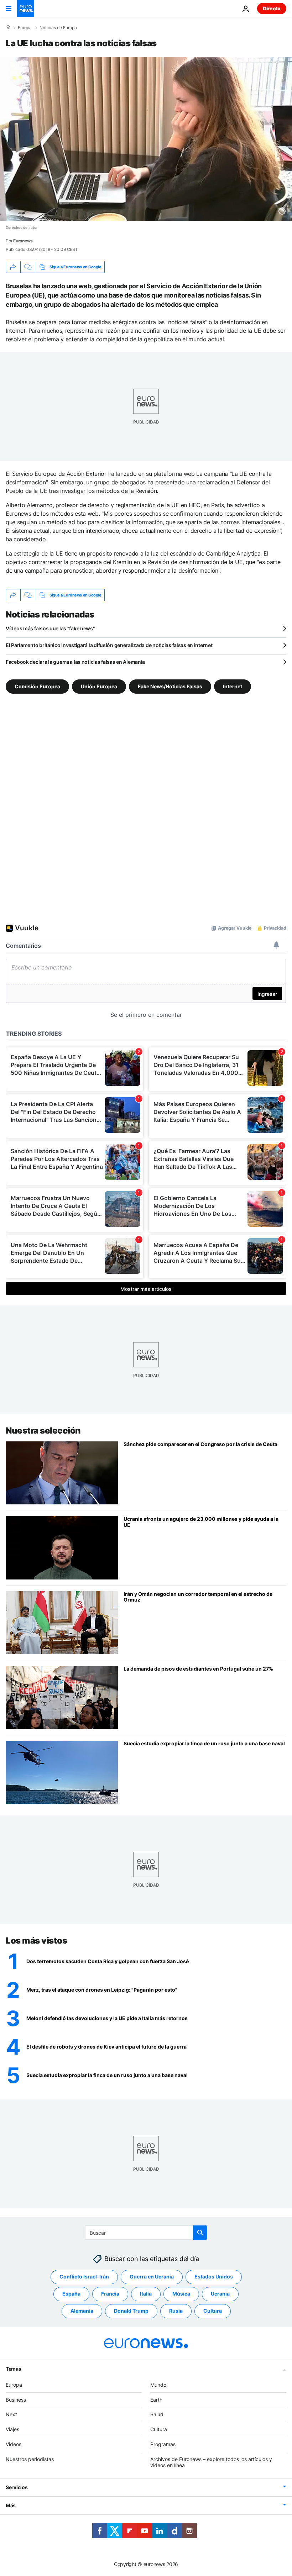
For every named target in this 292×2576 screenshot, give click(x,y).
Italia (146, 2294)
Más (11, 2505)
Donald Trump (131, 2311)
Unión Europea (99, 686)
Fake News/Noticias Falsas (170, 686)
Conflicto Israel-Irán (84, 2277)
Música (181, 2294)
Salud (157, 2414)
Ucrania (220, 2294)
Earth (156, 2399)
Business (16, 2399)
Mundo (158, 2384)
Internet (233, 686)
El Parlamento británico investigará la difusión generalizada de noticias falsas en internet (109, 645)
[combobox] (146, 2233)
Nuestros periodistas (30, 2459)
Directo (272, 8)
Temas (14, 2368)
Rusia (176, 2311)
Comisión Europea (37, 686)
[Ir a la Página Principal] (26, 9)
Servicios (17, 2487)
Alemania (82, 2311)
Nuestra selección (43, 1431)
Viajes (12, 2429)
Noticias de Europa (58, 28)
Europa (25, 28)
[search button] (200, 2233)
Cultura (213, 2311)
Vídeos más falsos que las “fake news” (50, 628)
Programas (163, 2444)
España (71, 2294)
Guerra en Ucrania (152, 2277)
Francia (110, 2294)
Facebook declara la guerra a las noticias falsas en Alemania (75, 662)
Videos (14, 2444)
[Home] (8, 27)
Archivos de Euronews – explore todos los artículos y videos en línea (211, 2462)
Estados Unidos (214, 2277)
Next (11, 2414)
